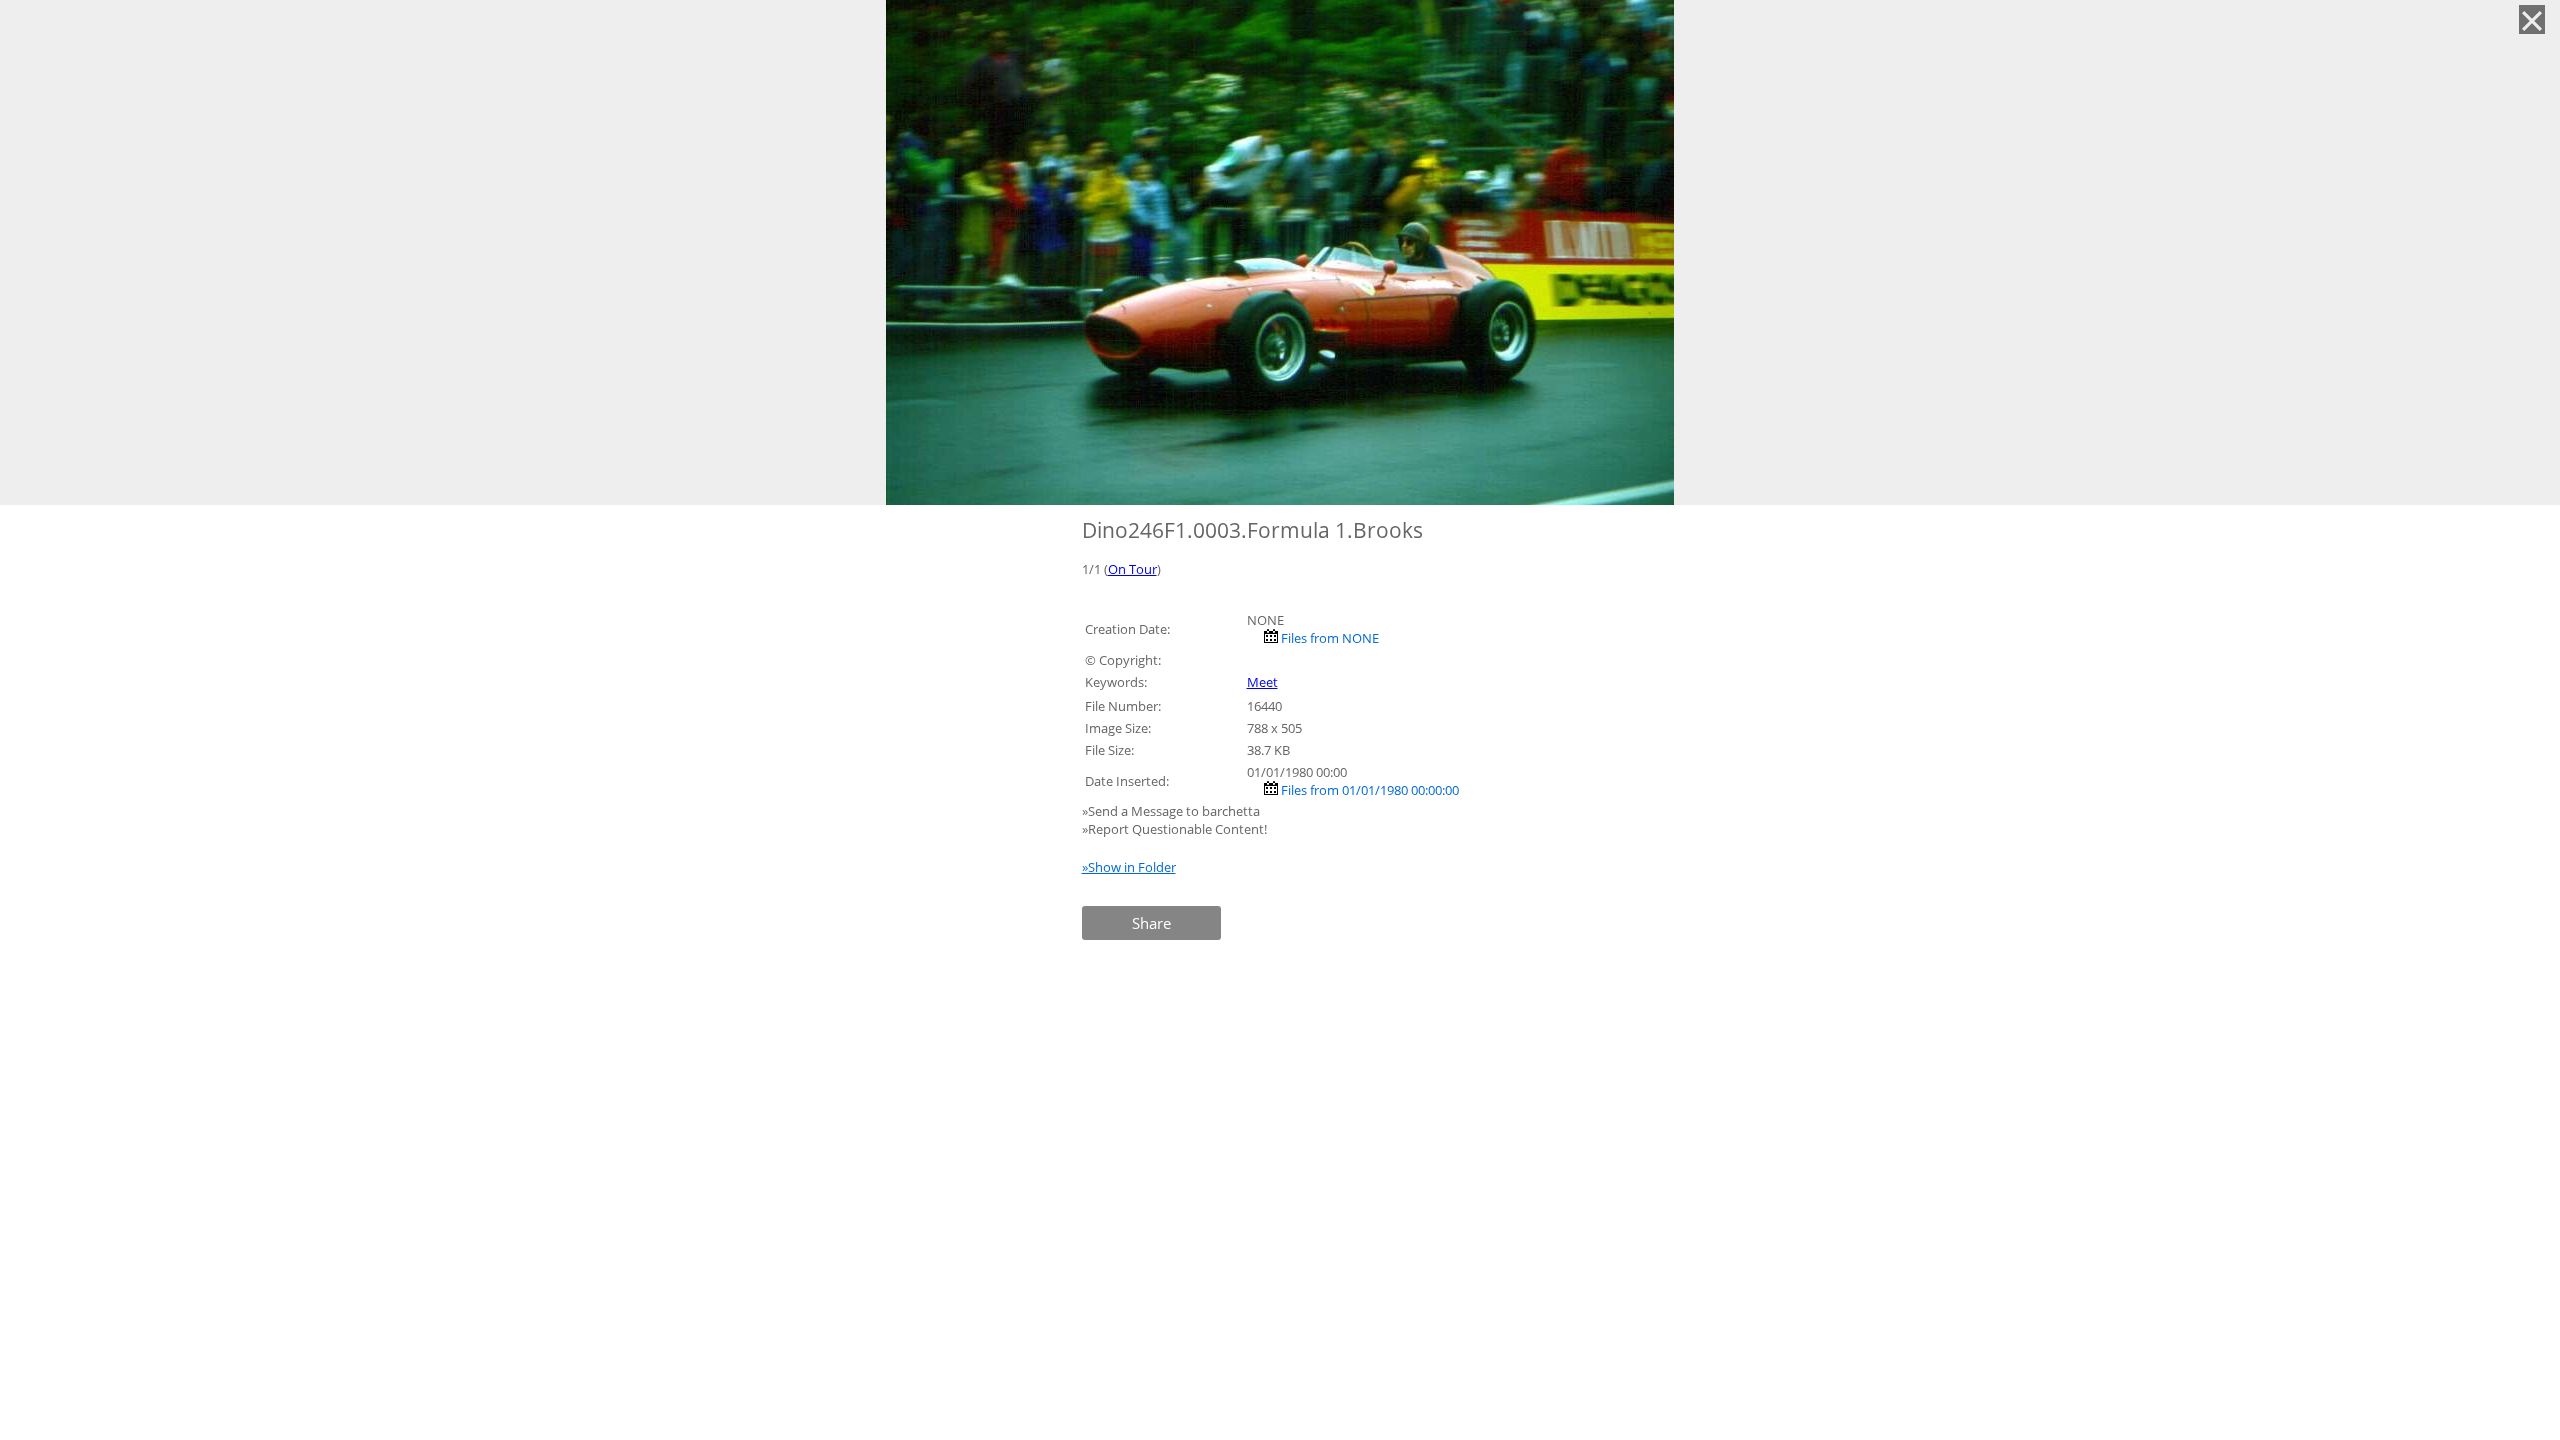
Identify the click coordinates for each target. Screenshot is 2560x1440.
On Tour (1132, 569)
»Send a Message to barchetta (1172, 811)
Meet (1262, 682)
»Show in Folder (1129, 867)
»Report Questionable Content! (1174, 829)
